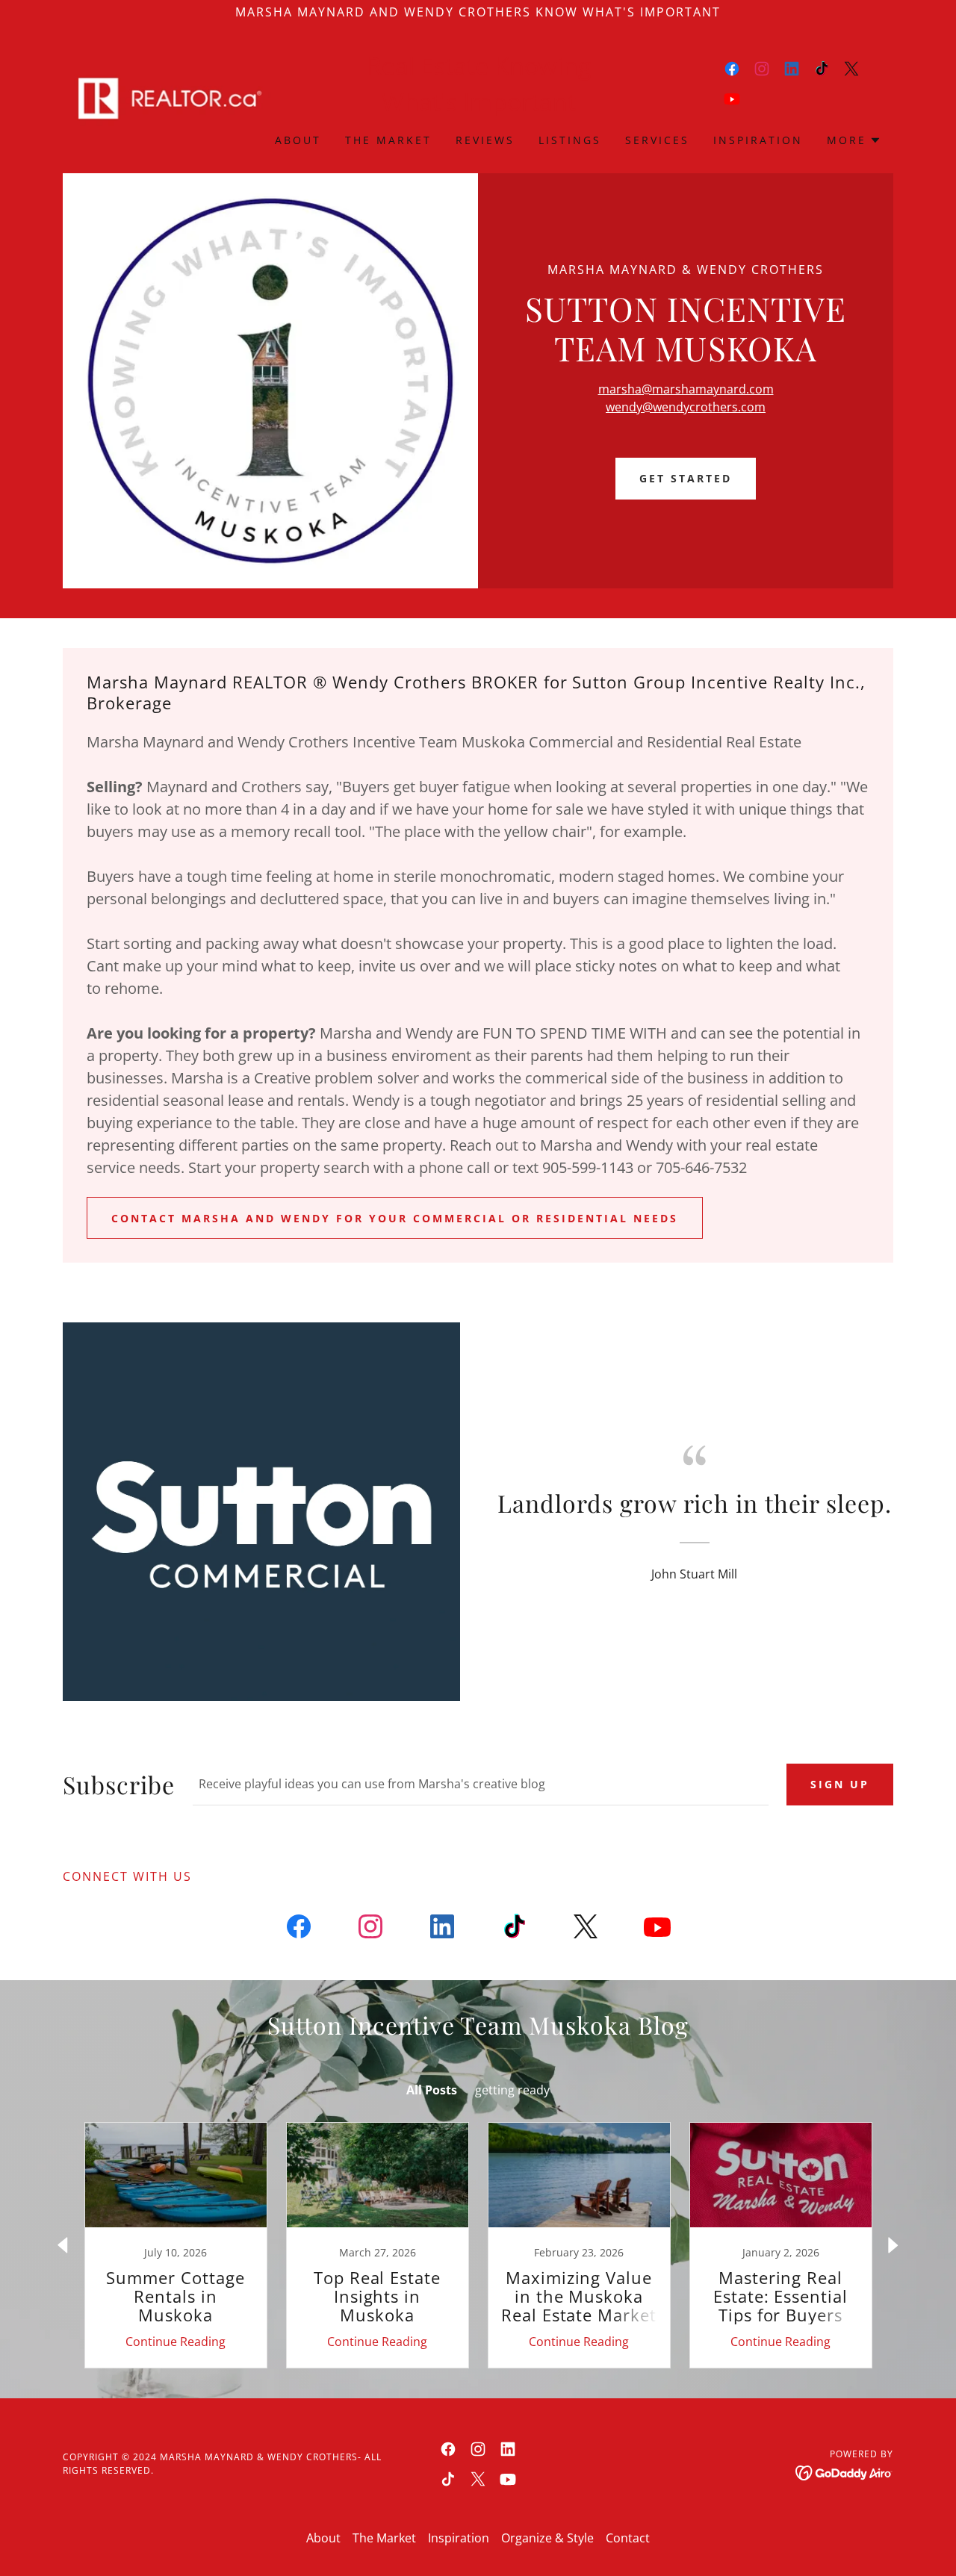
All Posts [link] (432, 2090)
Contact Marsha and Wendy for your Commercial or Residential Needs (395, 1218)
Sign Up (840, 1784)
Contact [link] (628, 2538)
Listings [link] (570, 140)
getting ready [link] (512, 2090)
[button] (854, 140)
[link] (167, 97)
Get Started (686, 478)
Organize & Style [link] (547, 2538)
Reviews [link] (485, 140)
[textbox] (481, 1785)
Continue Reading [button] (176, 2342)
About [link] (298, 140)
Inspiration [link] (758, 140)
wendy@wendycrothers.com (686, 407)
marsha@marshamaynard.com (686, 389)
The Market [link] (388, 140)
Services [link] (657, 140)
